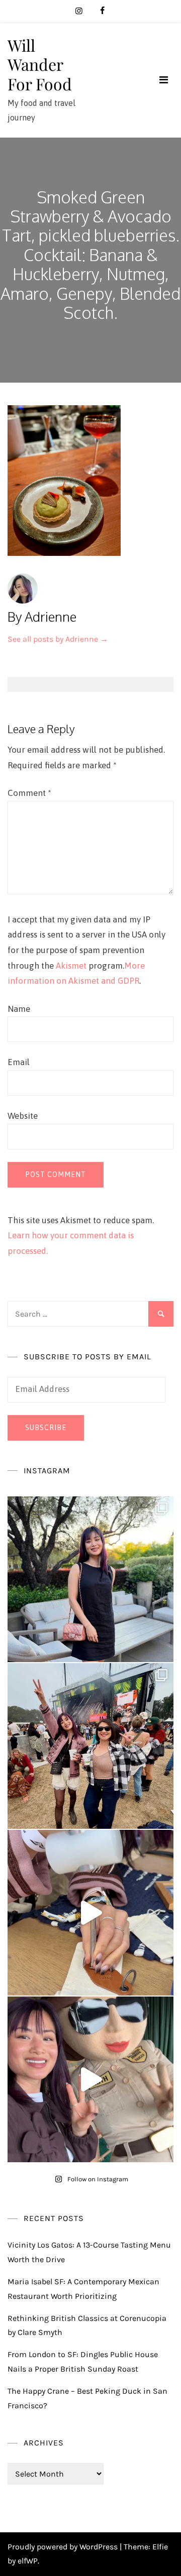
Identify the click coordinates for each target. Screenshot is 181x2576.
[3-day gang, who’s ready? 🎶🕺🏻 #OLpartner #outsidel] (90, 2079)
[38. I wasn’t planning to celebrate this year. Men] (90, 1579)
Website (23, 1116)
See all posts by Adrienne (58, 639)
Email (19, 1062)
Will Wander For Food (40, 64)
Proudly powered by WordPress (64, 2547)
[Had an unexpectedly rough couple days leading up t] (90, 1746)
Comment (29, 793)
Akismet (71, 966)
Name (19, 1009)
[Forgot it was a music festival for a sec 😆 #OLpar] (90, 1913)
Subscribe (46, 1428)
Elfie (160, 2547)
